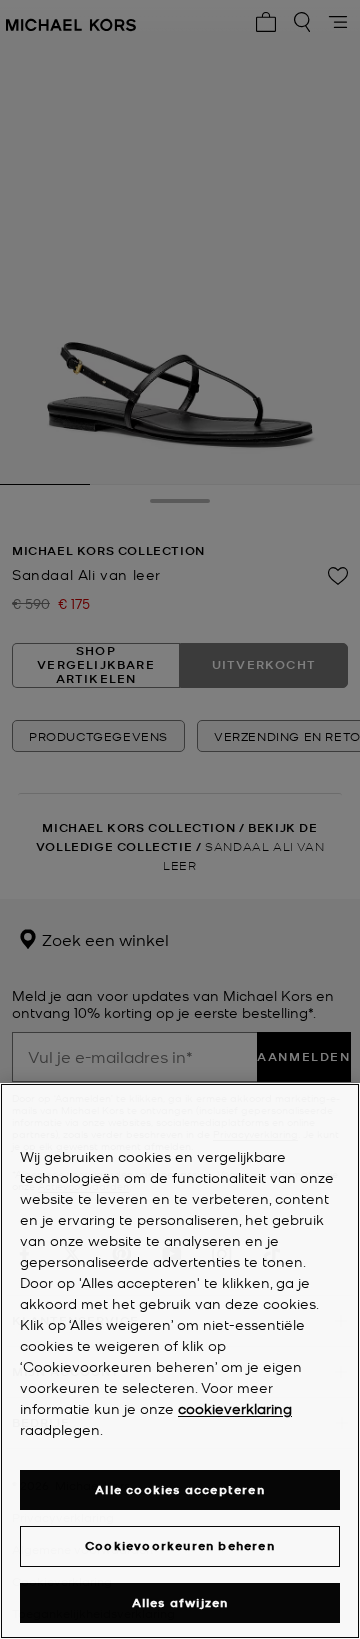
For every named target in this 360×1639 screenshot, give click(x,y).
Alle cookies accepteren (180, 1489)
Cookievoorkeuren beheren (180, 1545)
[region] (180, 1361)
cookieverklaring (235, 1408)
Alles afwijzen (180, 1602)
